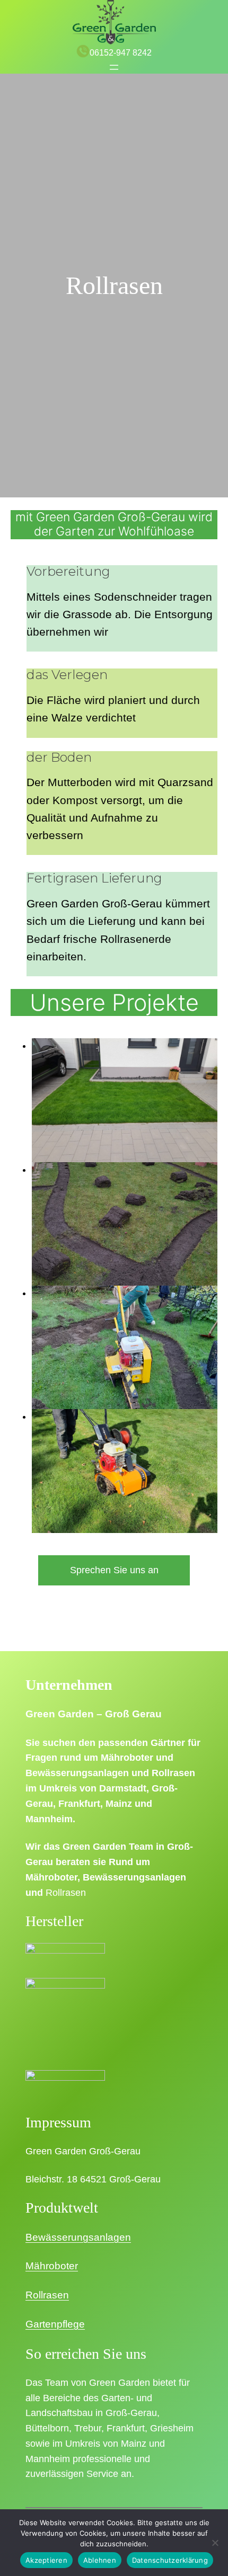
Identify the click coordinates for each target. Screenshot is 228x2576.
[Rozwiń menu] (114, 67)
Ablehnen (100, 2560)
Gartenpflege (55, 2324)
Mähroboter (52, 2266)
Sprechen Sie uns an (114, 1570)
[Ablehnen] (215, 2543)
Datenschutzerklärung (170, 2560)
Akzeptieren (46, 2560)
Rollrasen (47, 2295)
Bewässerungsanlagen (78, 2237)
